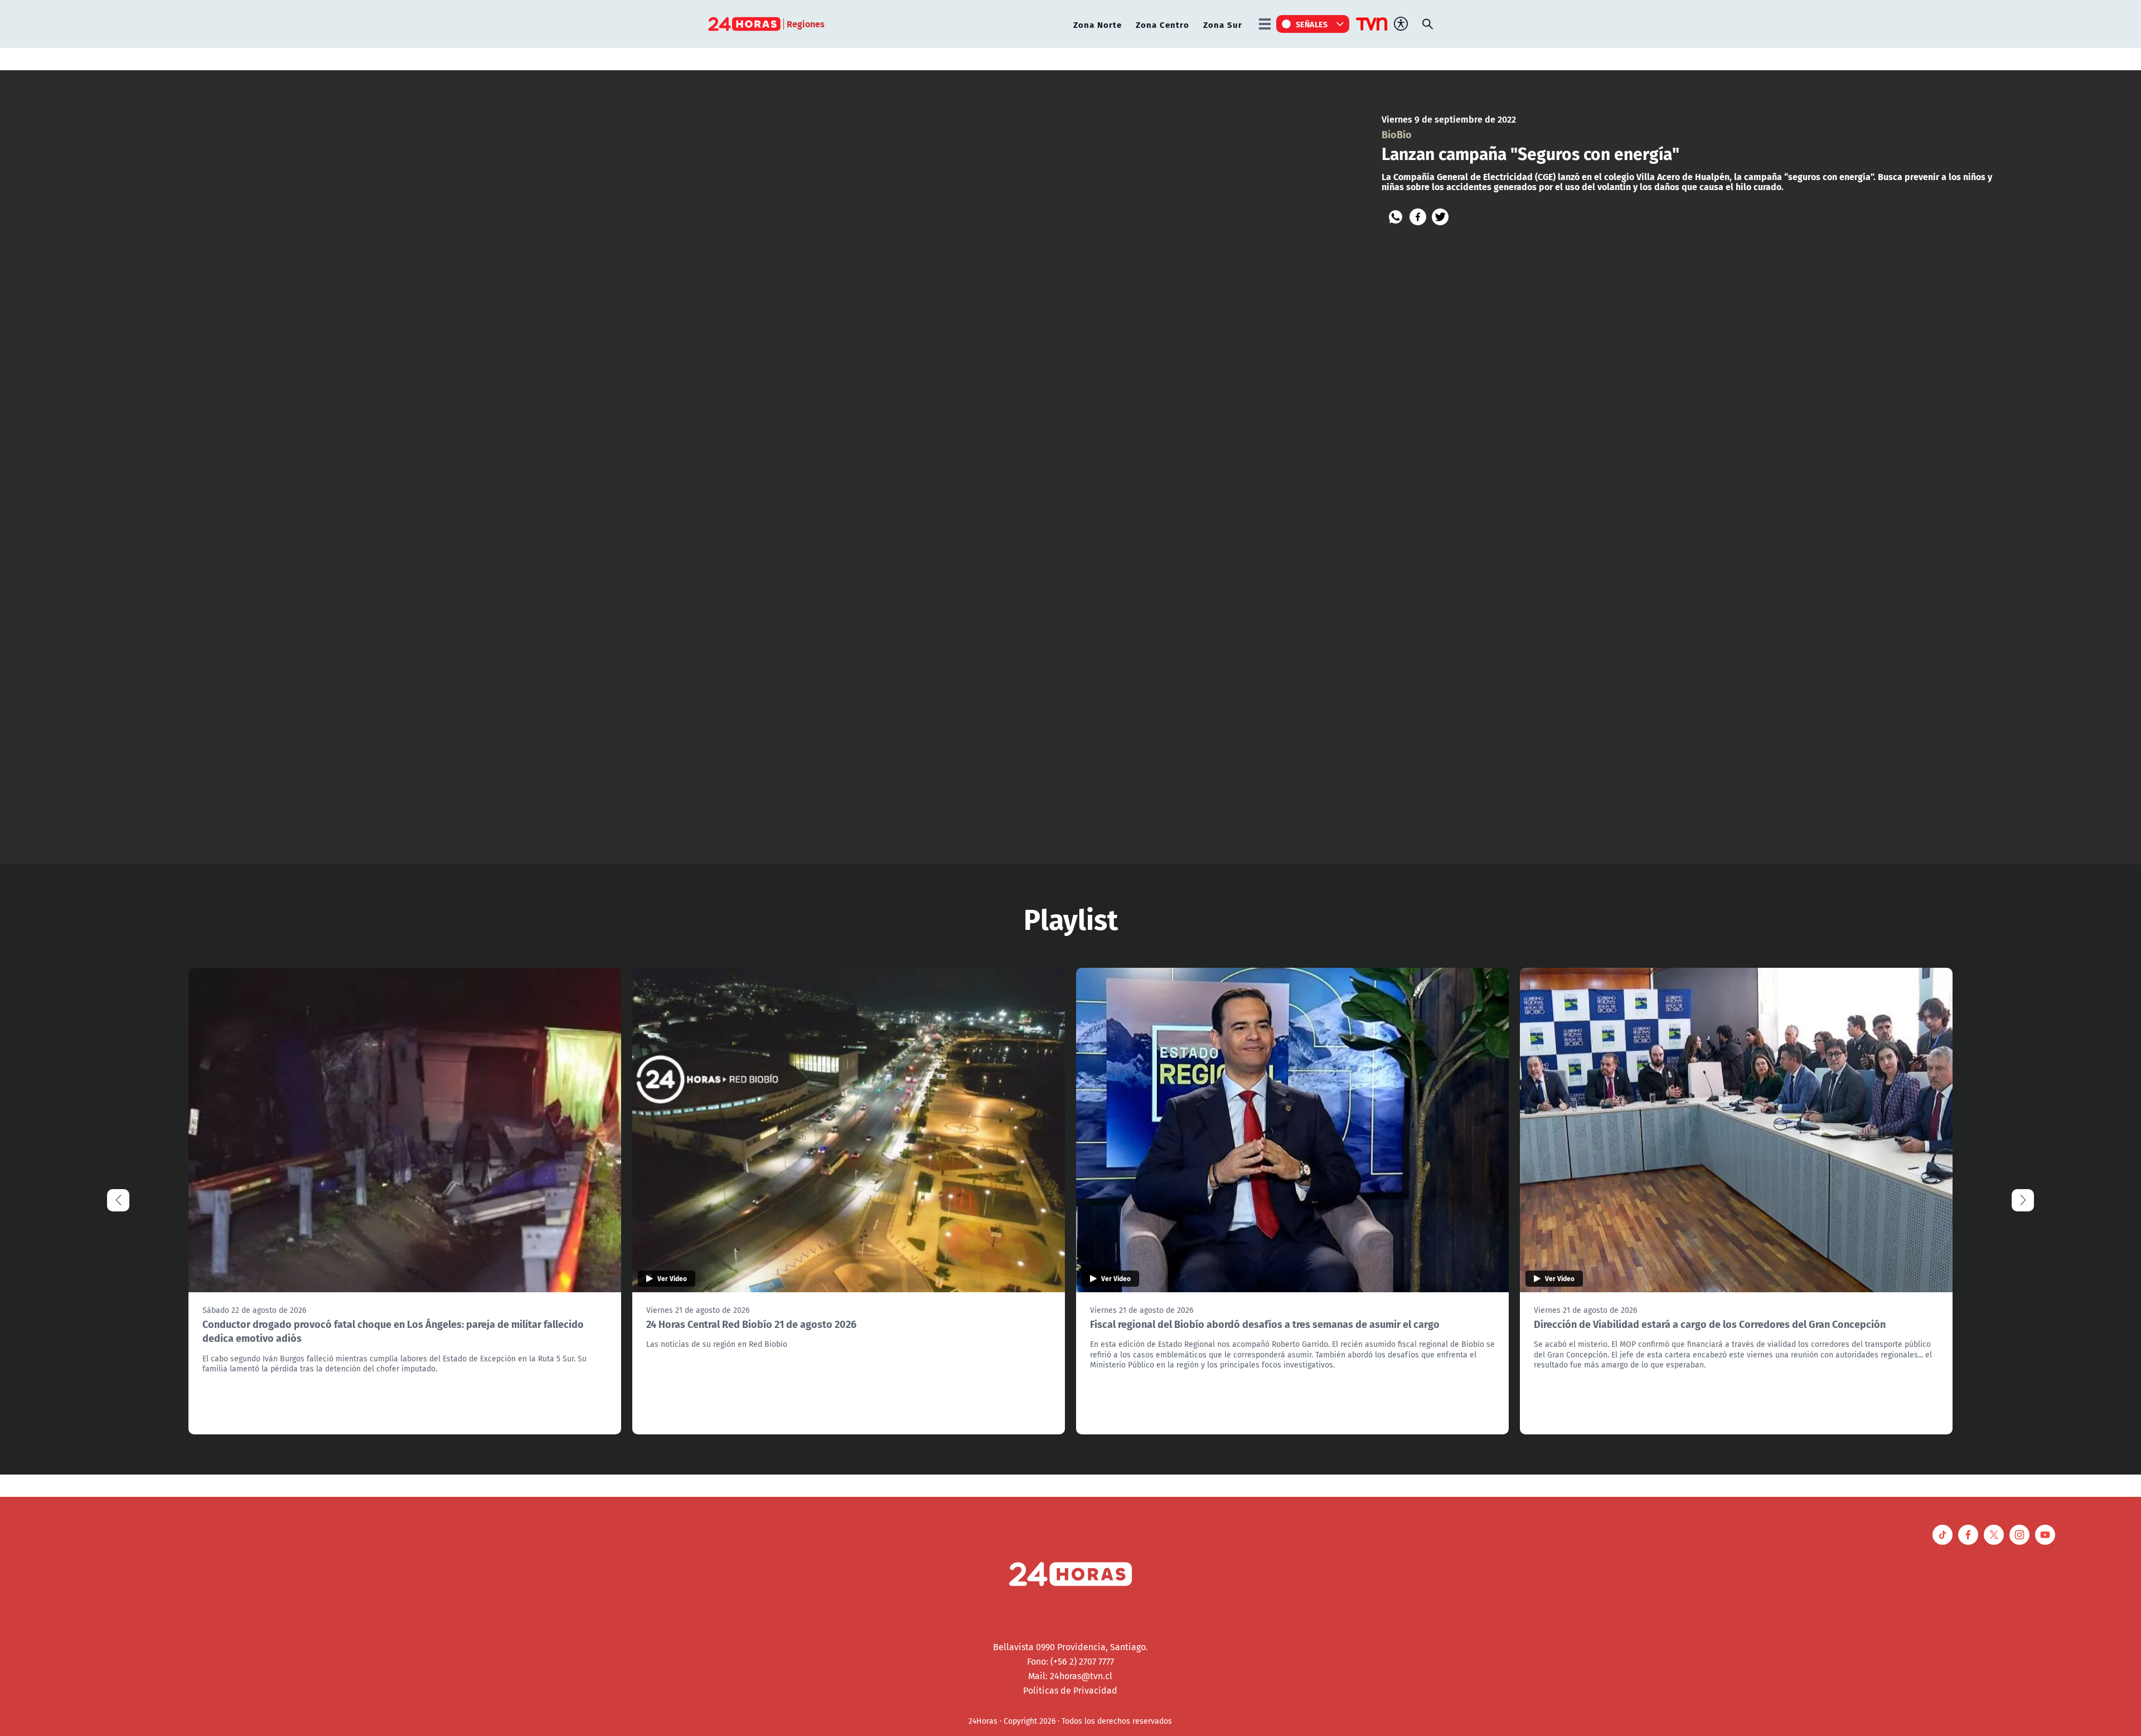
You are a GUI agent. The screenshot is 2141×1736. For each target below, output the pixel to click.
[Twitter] (1440, 217)
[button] (2023, 1200)
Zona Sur (1223, 24)
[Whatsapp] (1396, 217)
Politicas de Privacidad (1070, 1690)
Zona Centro (1162, 24)
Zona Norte (1098, 24)
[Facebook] (1418, 217)
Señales (1312, 24)
